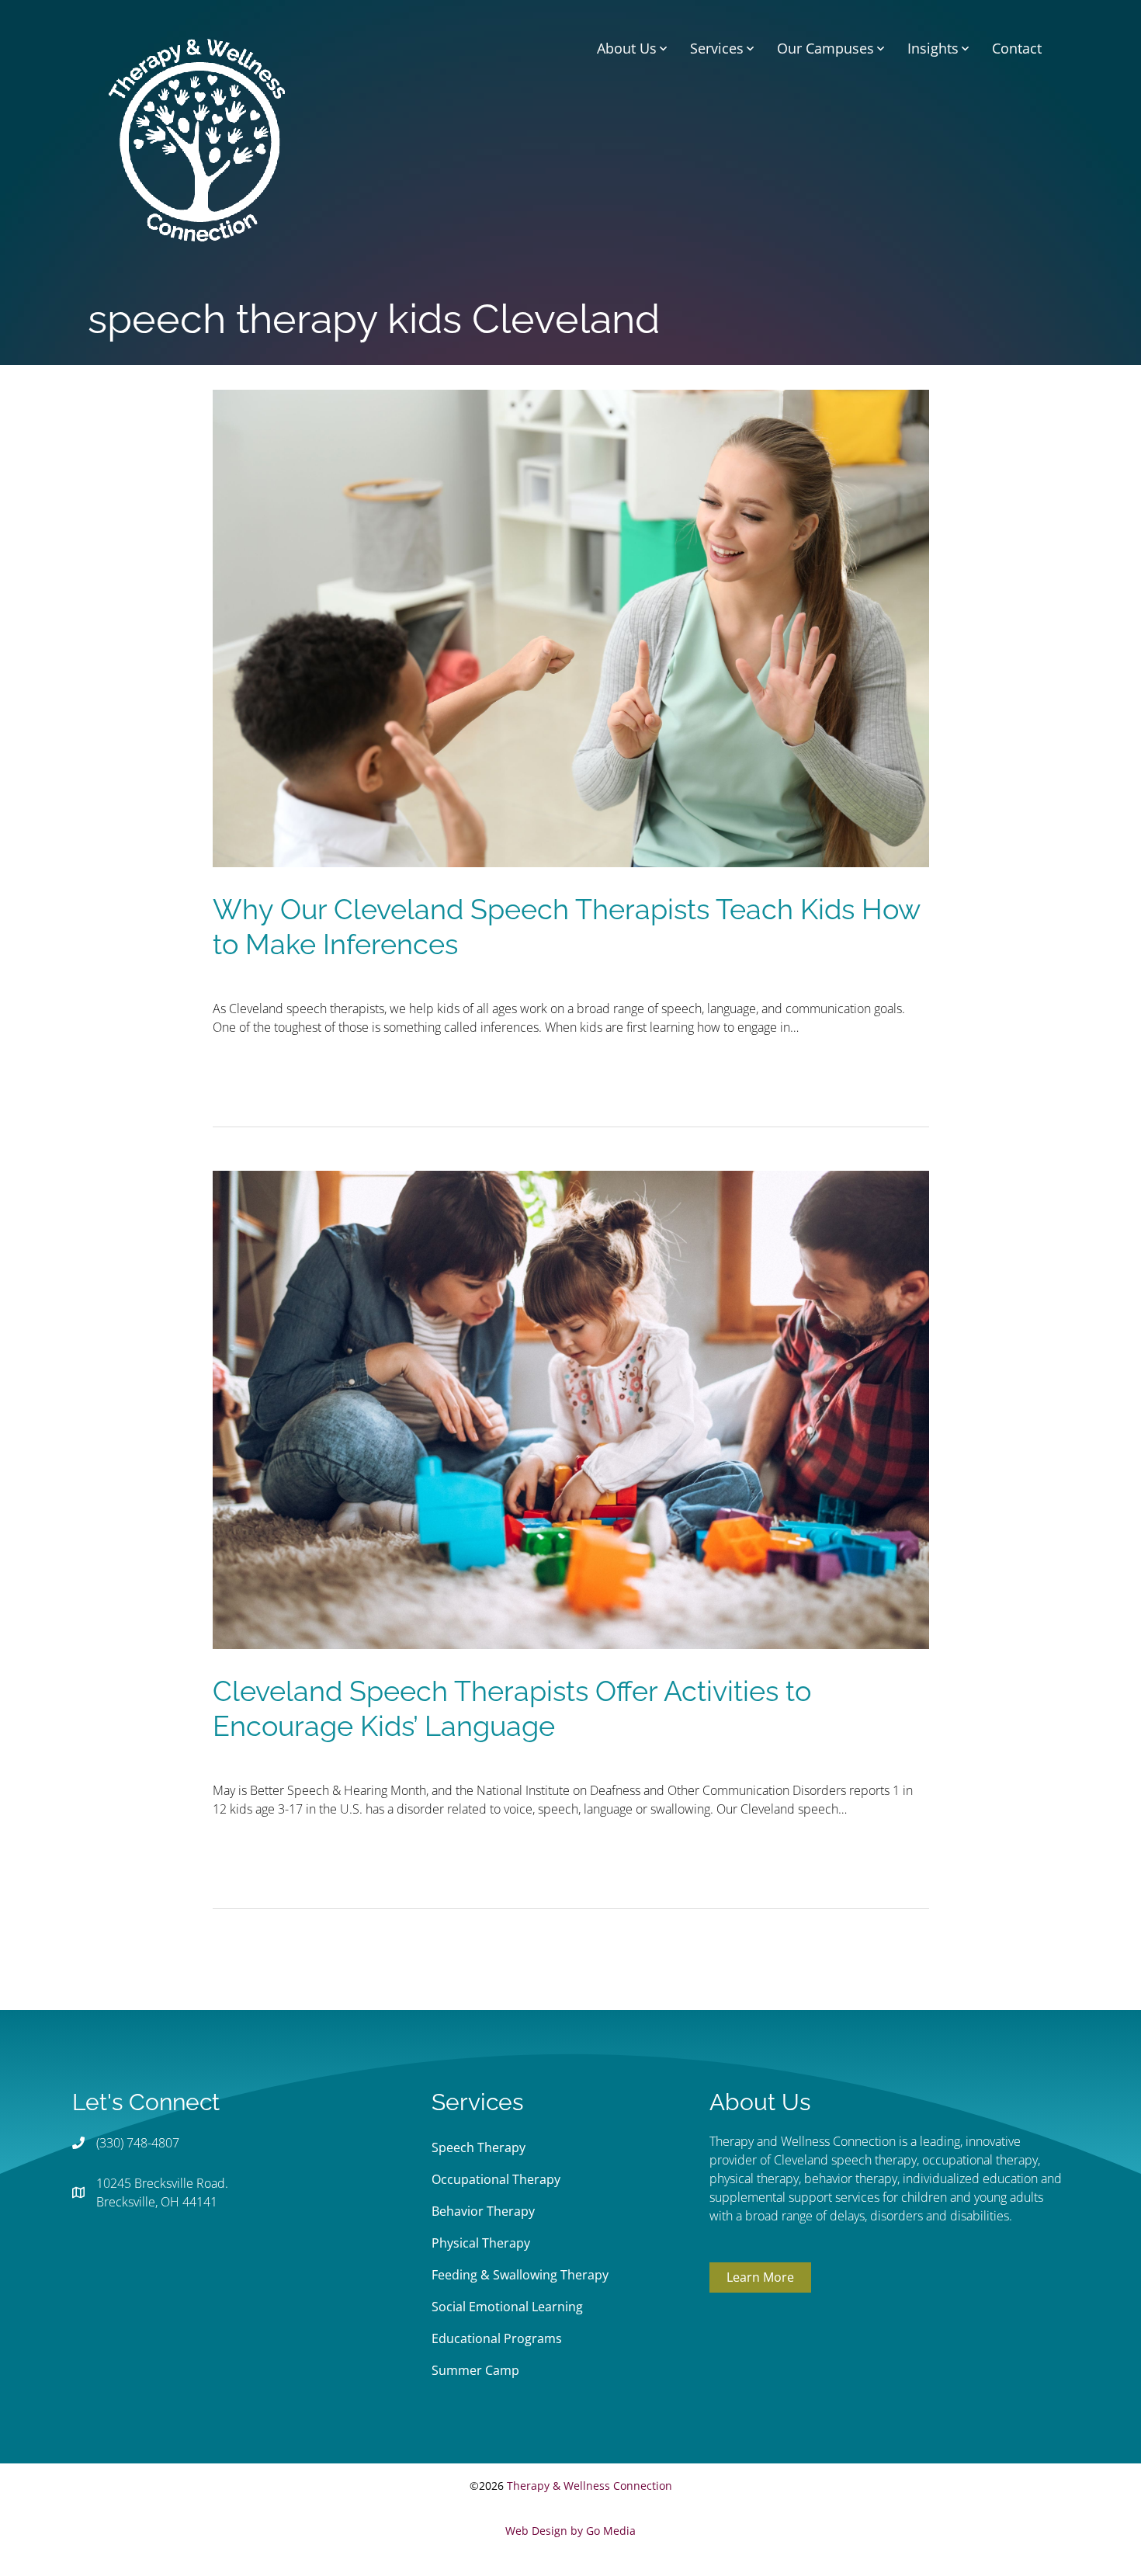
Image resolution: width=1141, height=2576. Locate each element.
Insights (933, 48)
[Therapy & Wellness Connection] (197, 138)
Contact (1017, 48)
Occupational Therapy (496, 2179)
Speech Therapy (479, 2147)
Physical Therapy (481, 2243)
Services (717, 48)
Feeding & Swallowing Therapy (520, 2275)
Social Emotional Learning (507, 2307)
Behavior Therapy (483, 2211)
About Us (627, 48)
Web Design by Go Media (570, 2531)
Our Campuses (825, 48)
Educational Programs (497, 2338)
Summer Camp (475, 2370)
